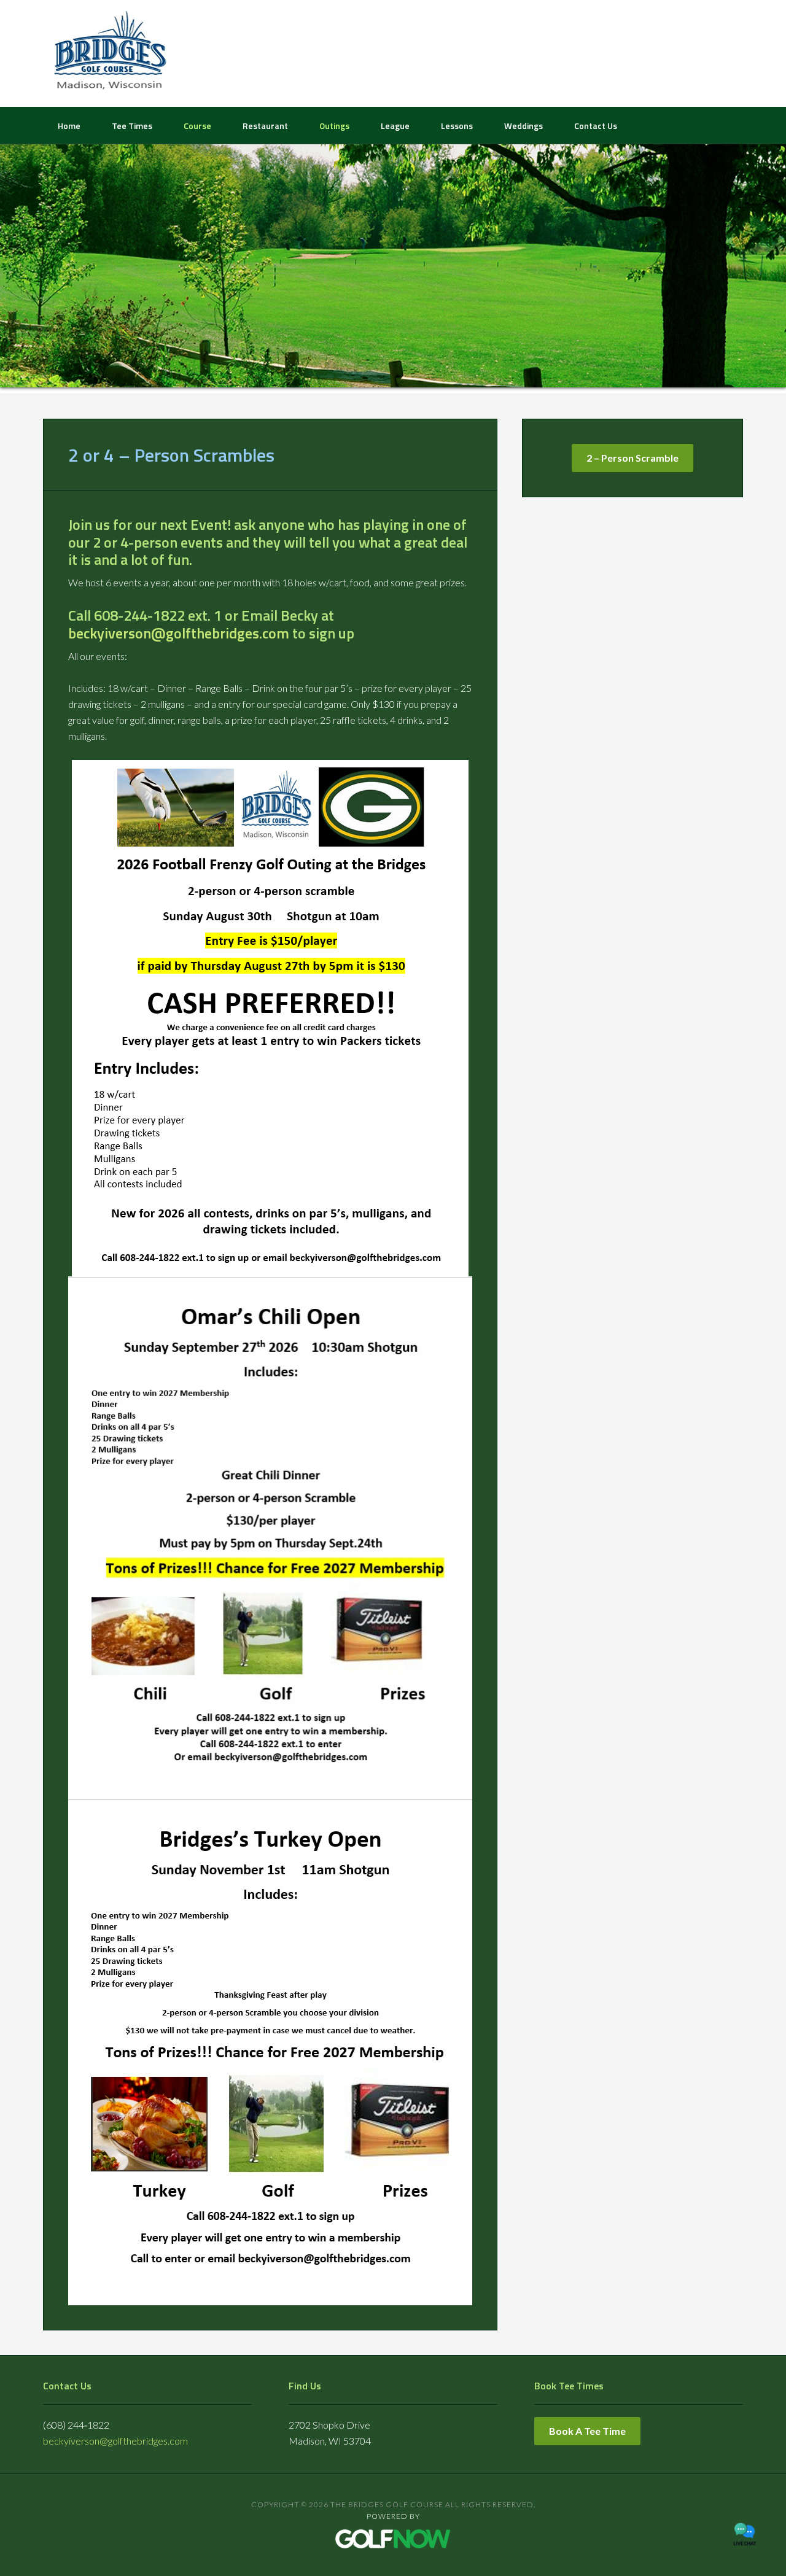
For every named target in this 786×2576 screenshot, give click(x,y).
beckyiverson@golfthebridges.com (179, 633)
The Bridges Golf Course (111, 52)
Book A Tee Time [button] (587, 2431)
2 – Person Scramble (632, 458)
